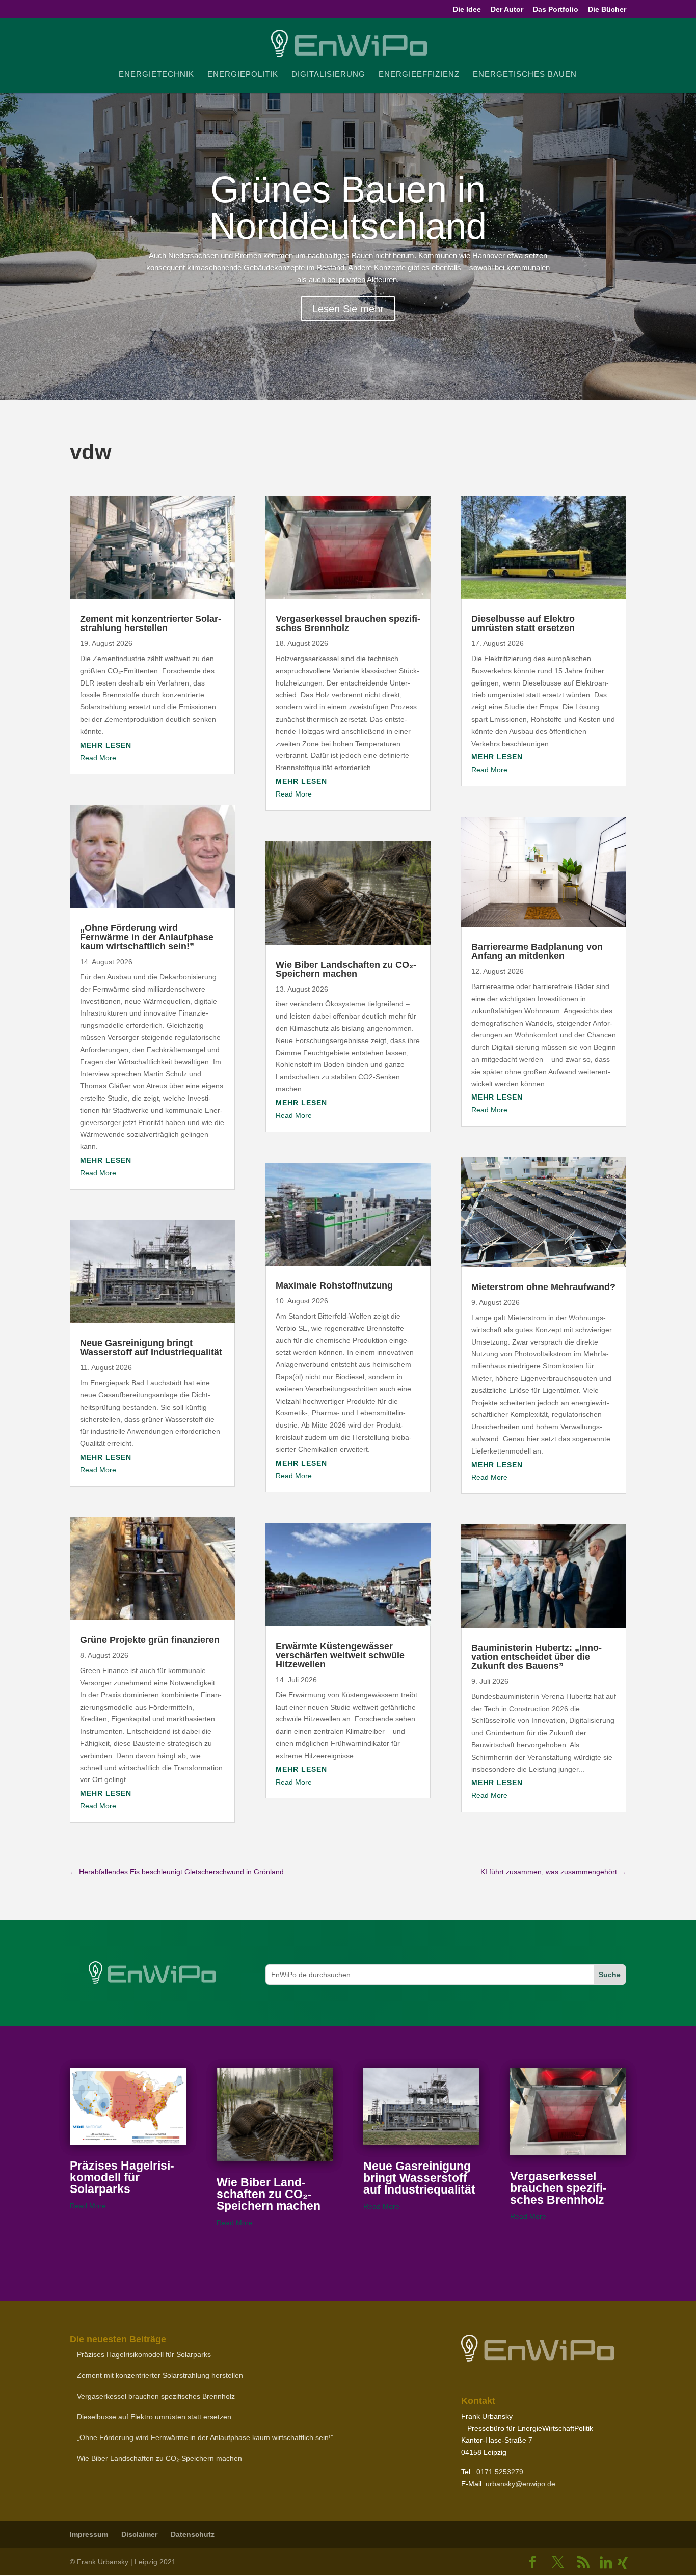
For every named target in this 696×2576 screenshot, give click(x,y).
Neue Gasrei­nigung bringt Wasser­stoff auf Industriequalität (151, 1348)
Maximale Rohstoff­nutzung (334, 1285)
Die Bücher (607, 9)
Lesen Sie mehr (348, 309)
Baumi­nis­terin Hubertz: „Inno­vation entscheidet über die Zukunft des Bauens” (537, 1657)
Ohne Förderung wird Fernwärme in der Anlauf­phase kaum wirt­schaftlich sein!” (147, 937)
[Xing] (623, 2563)
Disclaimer (139, 2534)
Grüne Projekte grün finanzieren (150, 1640)
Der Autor (507, 9)
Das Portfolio (556, 9)
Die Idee (467, 9)
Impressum (89, 2534)
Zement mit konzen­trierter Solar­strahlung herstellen (151, 623)
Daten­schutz (193, 2534)
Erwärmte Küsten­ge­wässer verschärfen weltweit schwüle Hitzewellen (340, 1655)
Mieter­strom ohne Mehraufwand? (543, 1287)
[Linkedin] (606, 2563)
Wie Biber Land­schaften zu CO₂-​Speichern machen (346, 969)
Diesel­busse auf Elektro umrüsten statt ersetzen (523, 623)
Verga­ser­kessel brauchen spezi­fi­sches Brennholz (348, 623)
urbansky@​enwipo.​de (520, 2484)
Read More (98, 758)
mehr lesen (106, 745)
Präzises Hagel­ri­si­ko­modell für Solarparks (122, 2177)
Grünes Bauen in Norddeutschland (348, 208)
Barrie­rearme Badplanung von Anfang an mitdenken (537, 951)
